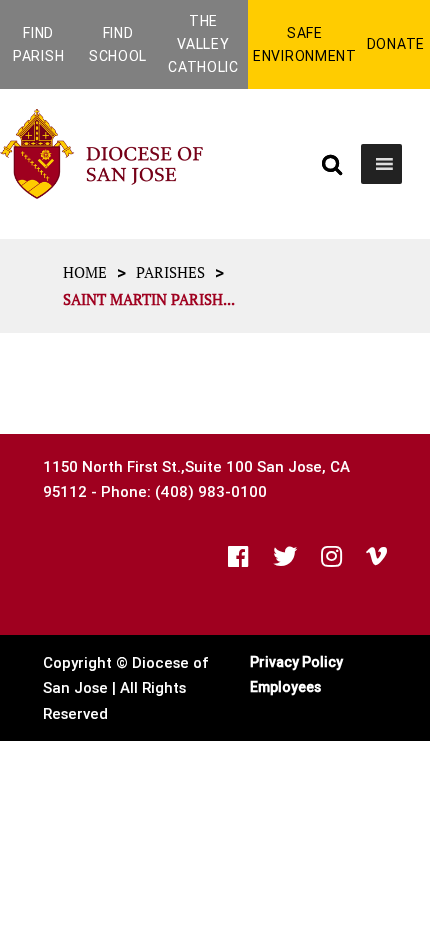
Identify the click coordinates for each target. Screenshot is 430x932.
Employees (285, 687)
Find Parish (38, 44)
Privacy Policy (296, 662)
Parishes (170, 272)
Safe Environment (305, 44)
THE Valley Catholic (203, 44)
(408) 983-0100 (211, 491)
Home (85, 272)
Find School (118, 44)
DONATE (396, 44)
